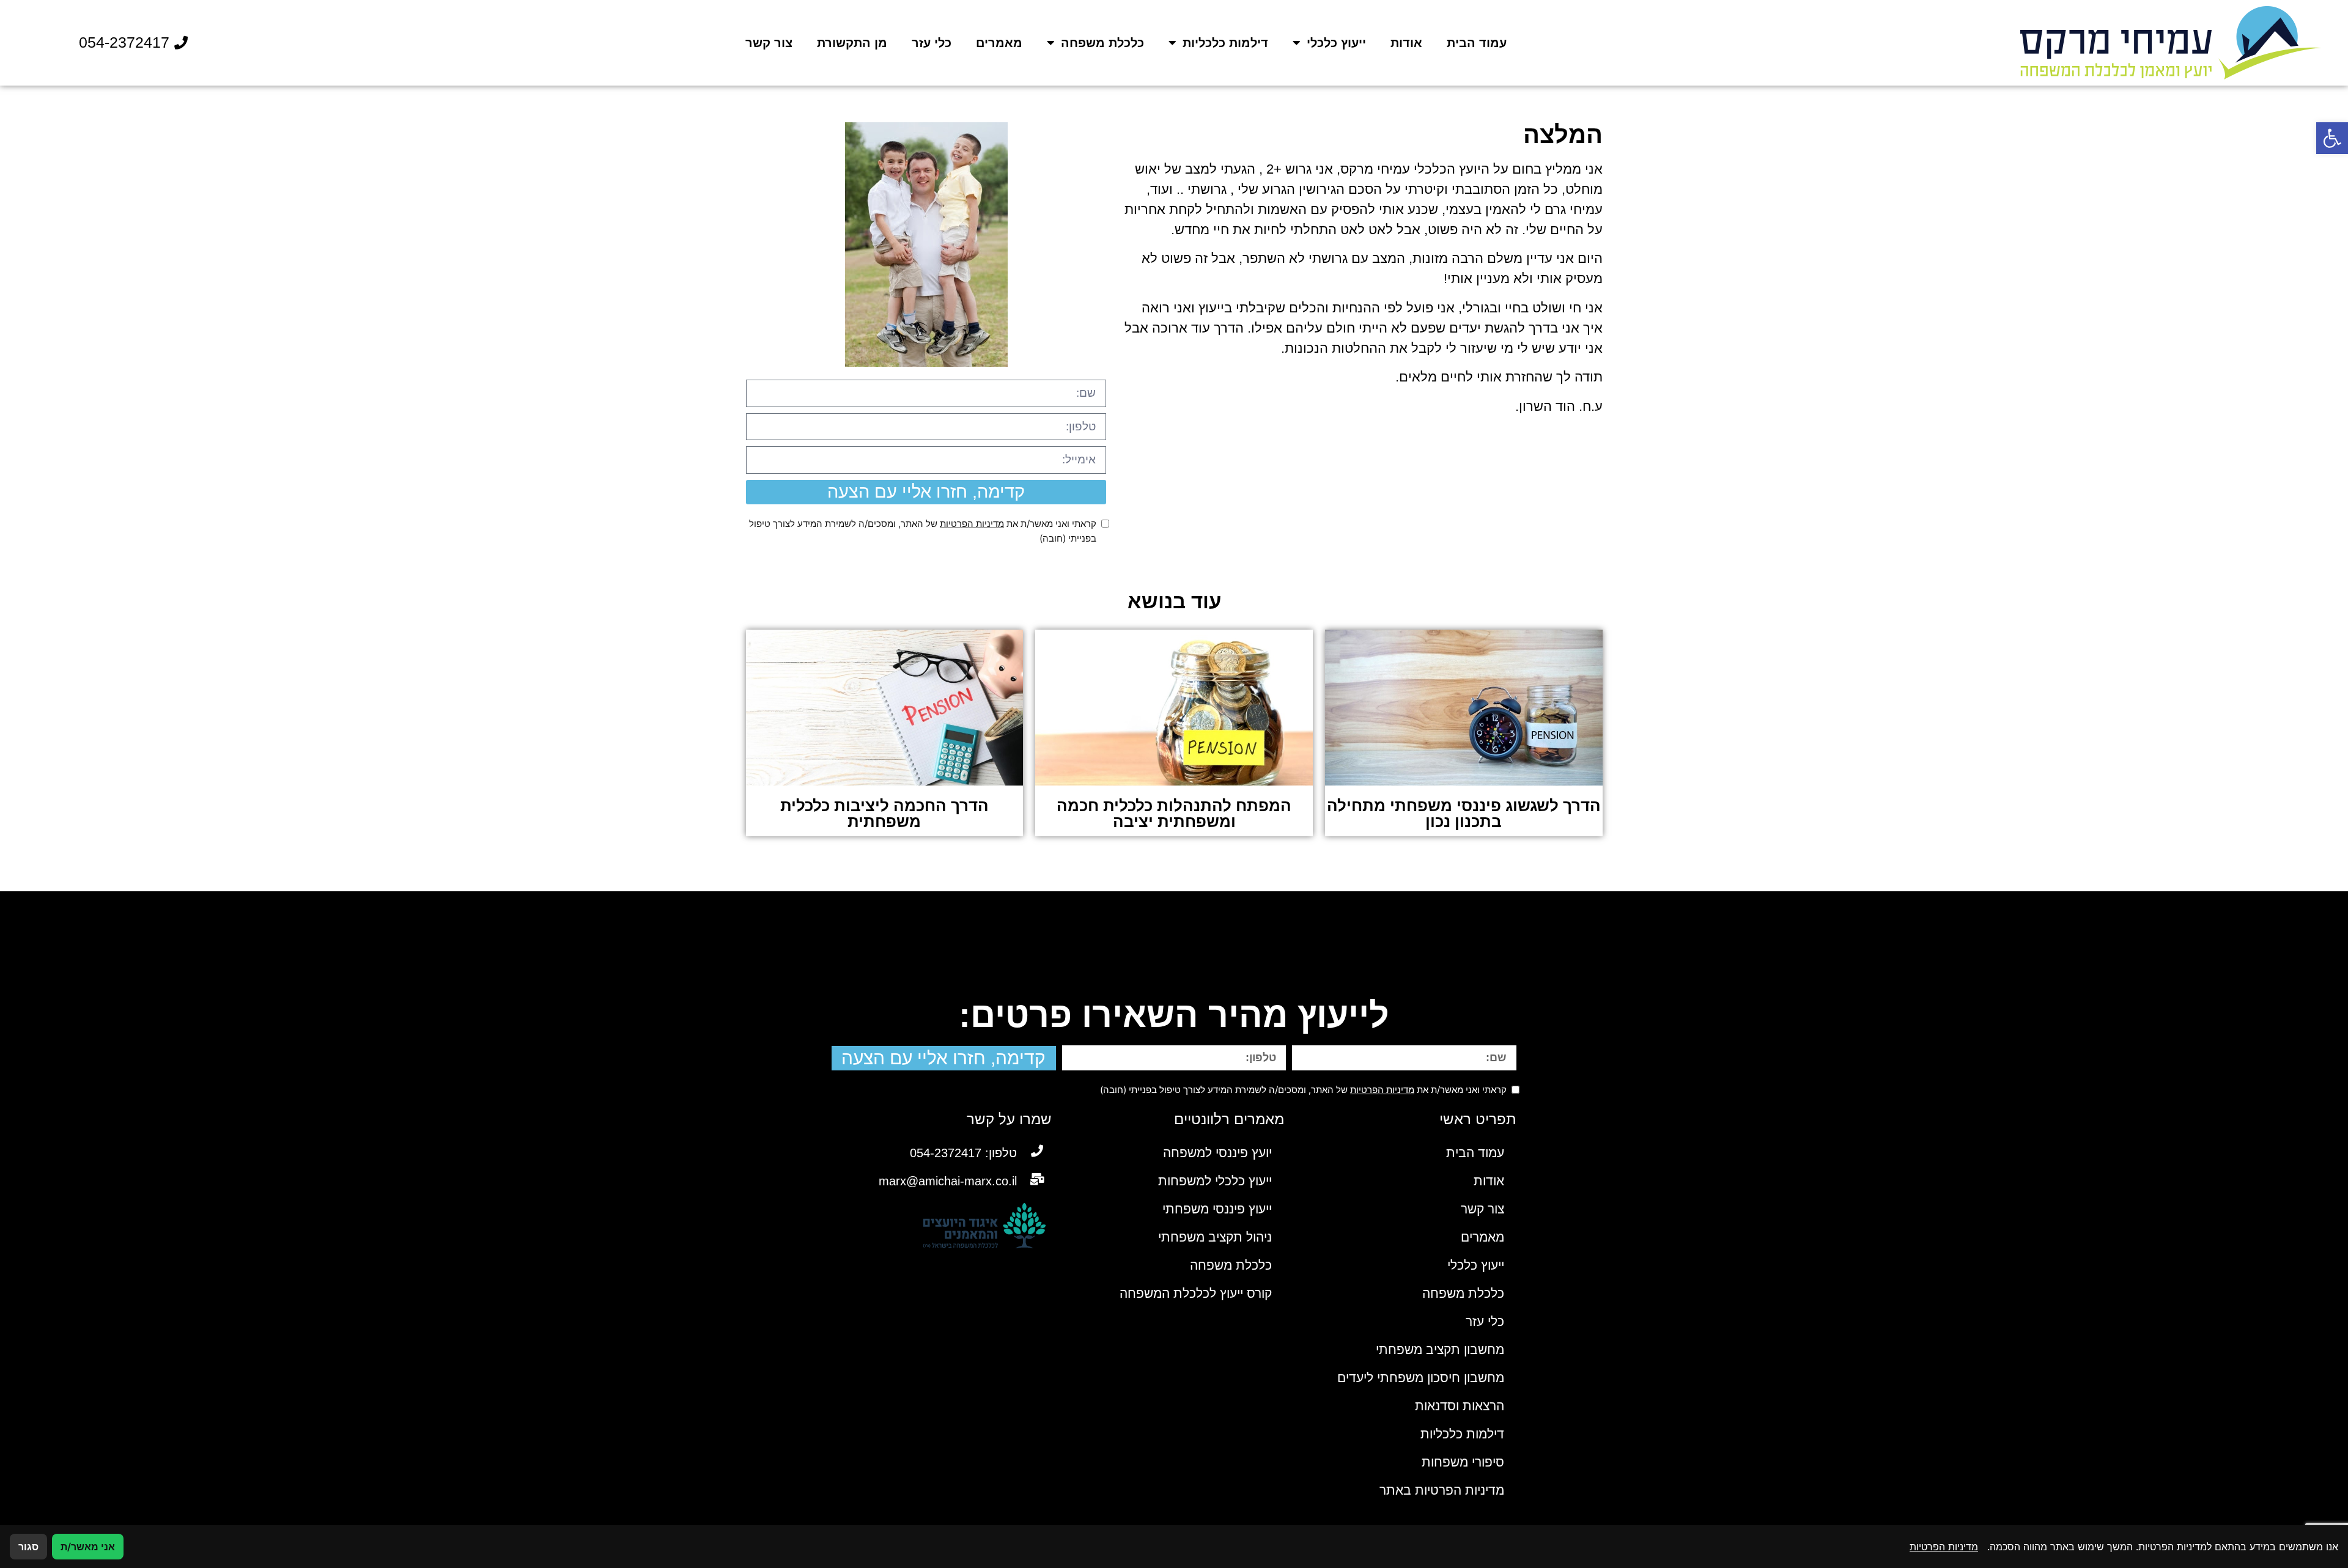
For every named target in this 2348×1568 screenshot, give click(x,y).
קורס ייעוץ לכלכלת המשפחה (1196, 1293)
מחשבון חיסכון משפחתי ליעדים (1421, 1378)
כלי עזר (932, 43)
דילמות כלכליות (1225, 43)
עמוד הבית (1477, 43)
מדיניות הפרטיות (972, 524)
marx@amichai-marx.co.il (948, 1181)
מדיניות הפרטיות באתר (1442, 1490)
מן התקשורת (852, 43)
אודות (1406, 43)
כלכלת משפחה (1102, 43)
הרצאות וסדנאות (1460, 1406)
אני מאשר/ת (88, 1547)
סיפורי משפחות (1463, 1462)
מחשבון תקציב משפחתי (1440, 1349)
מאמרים (999, 43)
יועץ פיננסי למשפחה (1217, 1153)
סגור (28, 1547)
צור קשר (769, 43)
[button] (2332, 138)
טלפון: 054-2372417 (963, 1153)
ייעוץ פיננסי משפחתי (1217, 1209)
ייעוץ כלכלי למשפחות (1215, 1181)
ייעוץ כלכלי (1336, 43)
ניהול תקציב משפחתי (1215, 1237)
